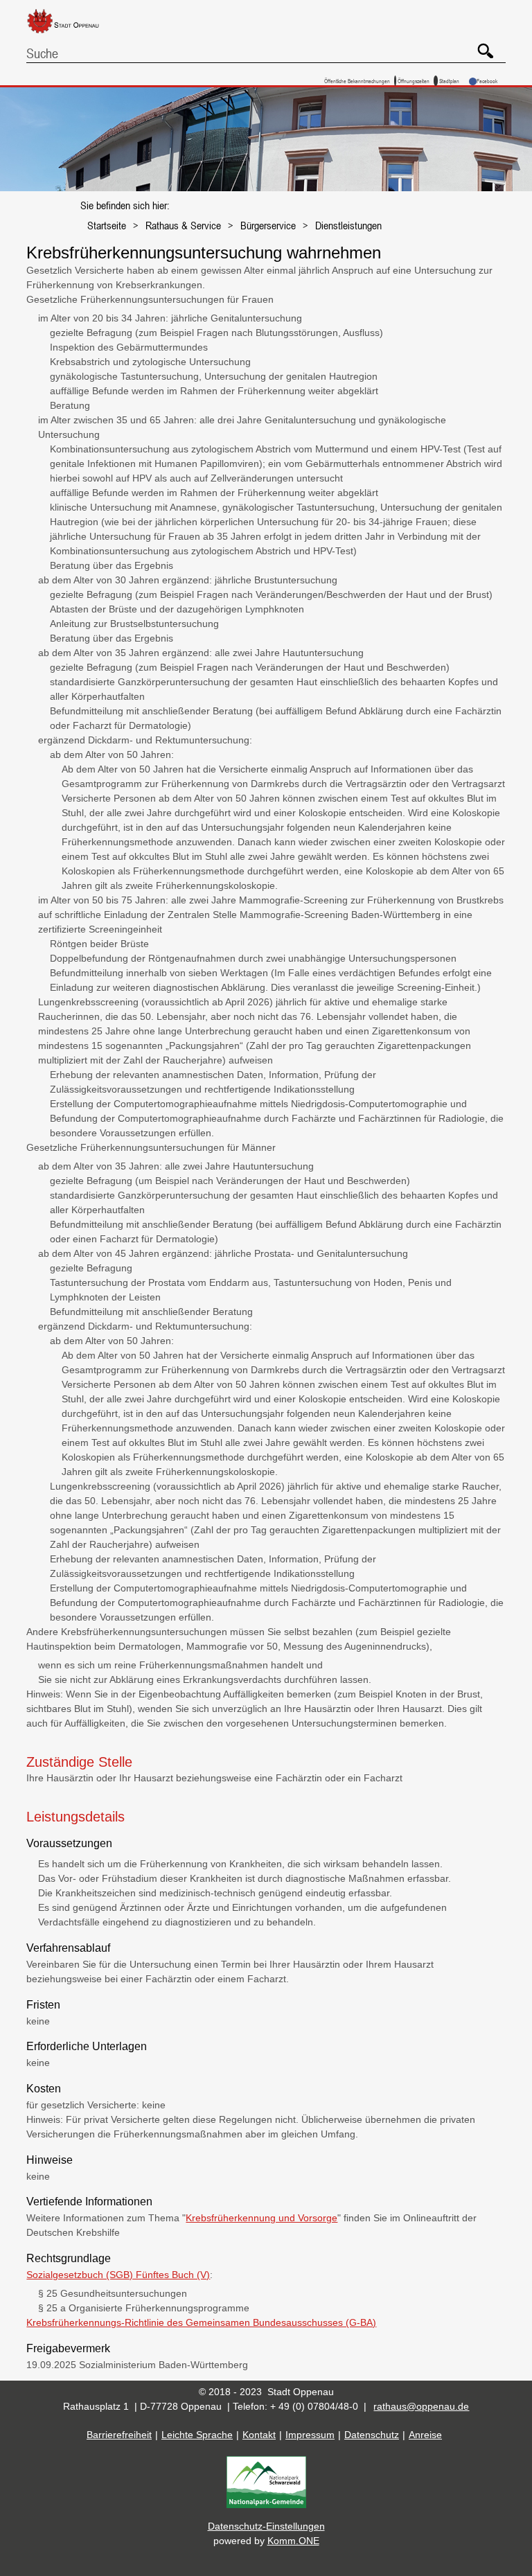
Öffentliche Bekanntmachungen (357, 81)
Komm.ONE (293, 2541)
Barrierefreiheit (119, 2435)
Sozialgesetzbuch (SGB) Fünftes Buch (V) (118, 2275)
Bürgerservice (268, 225)
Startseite (107, 225)
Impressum (310, 2435)
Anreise (425, 2435)
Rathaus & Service (183, 225)
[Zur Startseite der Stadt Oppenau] (73, 34)
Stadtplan (449, 81)
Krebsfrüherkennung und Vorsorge (261, 2218)
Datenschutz (372, 2435)
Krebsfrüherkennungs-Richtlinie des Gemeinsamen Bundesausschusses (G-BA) (201, 2322)
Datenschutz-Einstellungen (266, 2526)
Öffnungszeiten (414, 81)
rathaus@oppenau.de (421, 2406)
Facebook (487, 81)
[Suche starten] (480, 46)
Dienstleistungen (348, 225)
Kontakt (259, 2435)
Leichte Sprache (197, 2435)
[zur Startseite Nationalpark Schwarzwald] (266, 2505)
